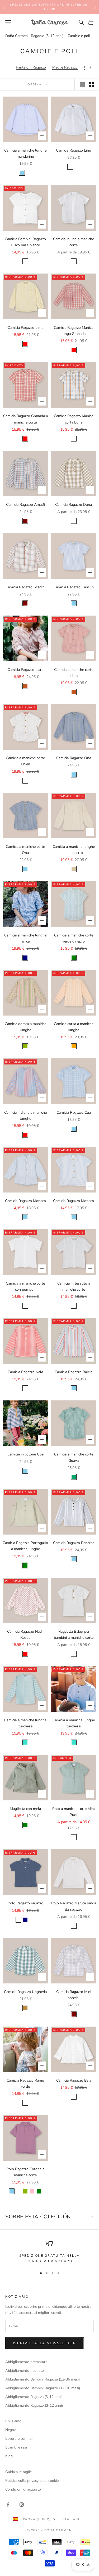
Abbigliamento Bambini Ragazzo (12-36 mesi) (43, 2388)
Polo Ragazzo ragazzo (25, 1903)
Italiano (72, 2519)
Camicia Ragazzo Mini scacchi (74, 1995)
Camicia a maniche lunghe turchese (25, 1723)
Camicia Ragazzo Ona (74, 758)
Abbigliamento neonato (25, 2371)
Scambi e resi (16, 2447)
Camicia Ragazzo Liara (25, 670)
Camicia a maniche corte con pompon (25, 1286)
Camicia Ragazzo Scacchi (25, 587)
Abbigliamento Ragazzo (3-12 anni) (34, 2406)
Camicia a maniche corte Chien (25, 761)
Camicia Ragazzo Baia (74, 2080)
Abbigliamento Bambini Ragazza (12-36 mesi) (43, 2379)
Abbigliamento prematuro (26, 2362)
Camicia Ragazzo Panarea (74, 1543)
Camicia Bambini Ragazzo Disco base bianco (25, 242)
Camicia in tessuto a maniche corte (74, 1286)
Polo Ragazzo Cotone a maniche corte (25, 2172)
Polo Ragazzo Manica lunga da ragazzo (74, 1906)
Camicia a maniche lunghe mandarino (25, 153)
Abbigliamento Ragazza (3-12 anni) (34, 2397)
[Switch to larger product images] (82, 85)
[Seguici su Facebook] (8, 2505)
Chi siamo (13, 2421)
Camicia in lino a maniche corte (74, 242)
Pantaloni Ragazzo (31, 67)
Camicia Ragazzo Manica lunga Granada (74, 331)
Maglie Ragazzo (65, 67)
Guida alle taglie (18, 2472)
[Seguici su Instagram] (22, 2505)
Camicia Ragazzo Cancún (74, 587)
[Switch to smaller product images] (91, 85)
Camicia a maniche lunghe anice (25, 938)
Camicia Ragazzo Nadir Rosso (25, 1635)
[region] (49, 2252)
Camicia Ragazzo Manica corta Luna (74, 419)
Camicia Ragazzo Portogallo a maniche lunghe (25, 1546)
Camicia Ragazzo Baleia (74, 1372)
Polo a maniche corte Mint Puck (74, 1812)
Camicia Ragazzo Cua (74, 1112)
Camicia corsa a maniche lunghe (74, 1027)
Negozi (11, 2430)
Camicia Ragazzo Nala (25, 1372)
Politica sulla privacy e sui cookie (32, 2481)
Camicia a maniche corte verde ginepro (74, 938)
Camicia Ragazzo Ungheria (25, 1992)
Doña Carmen (16, 36)
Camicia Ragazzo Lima (25, 328)
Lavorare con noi (19, 2439)
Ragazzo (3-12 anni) (47, 36)
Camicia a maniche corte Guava (74, 1457)
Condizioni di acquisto (23, 2489)
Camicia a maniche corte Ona (25, 850)
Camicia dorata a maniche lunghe (25, 1027)
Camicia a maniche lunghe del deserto (74, 850)
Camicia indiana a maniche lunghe (25, 1116)
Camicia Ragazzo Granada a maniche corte (25, 419)
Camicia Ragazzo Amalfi (25, 505)
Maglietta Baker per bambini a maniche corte (74, 1635)
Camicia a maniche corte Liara (74, 673)
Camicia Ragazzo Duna (74, 505)
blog (9, 2456)
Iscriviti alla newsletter (45, 2343)
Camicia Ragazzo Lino (74, 150)
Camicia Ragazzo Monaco (25, 1201)
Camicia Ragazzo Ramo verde (25, 2083)
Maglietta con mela (25, 1809)
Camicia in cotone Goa (25, 1454)
